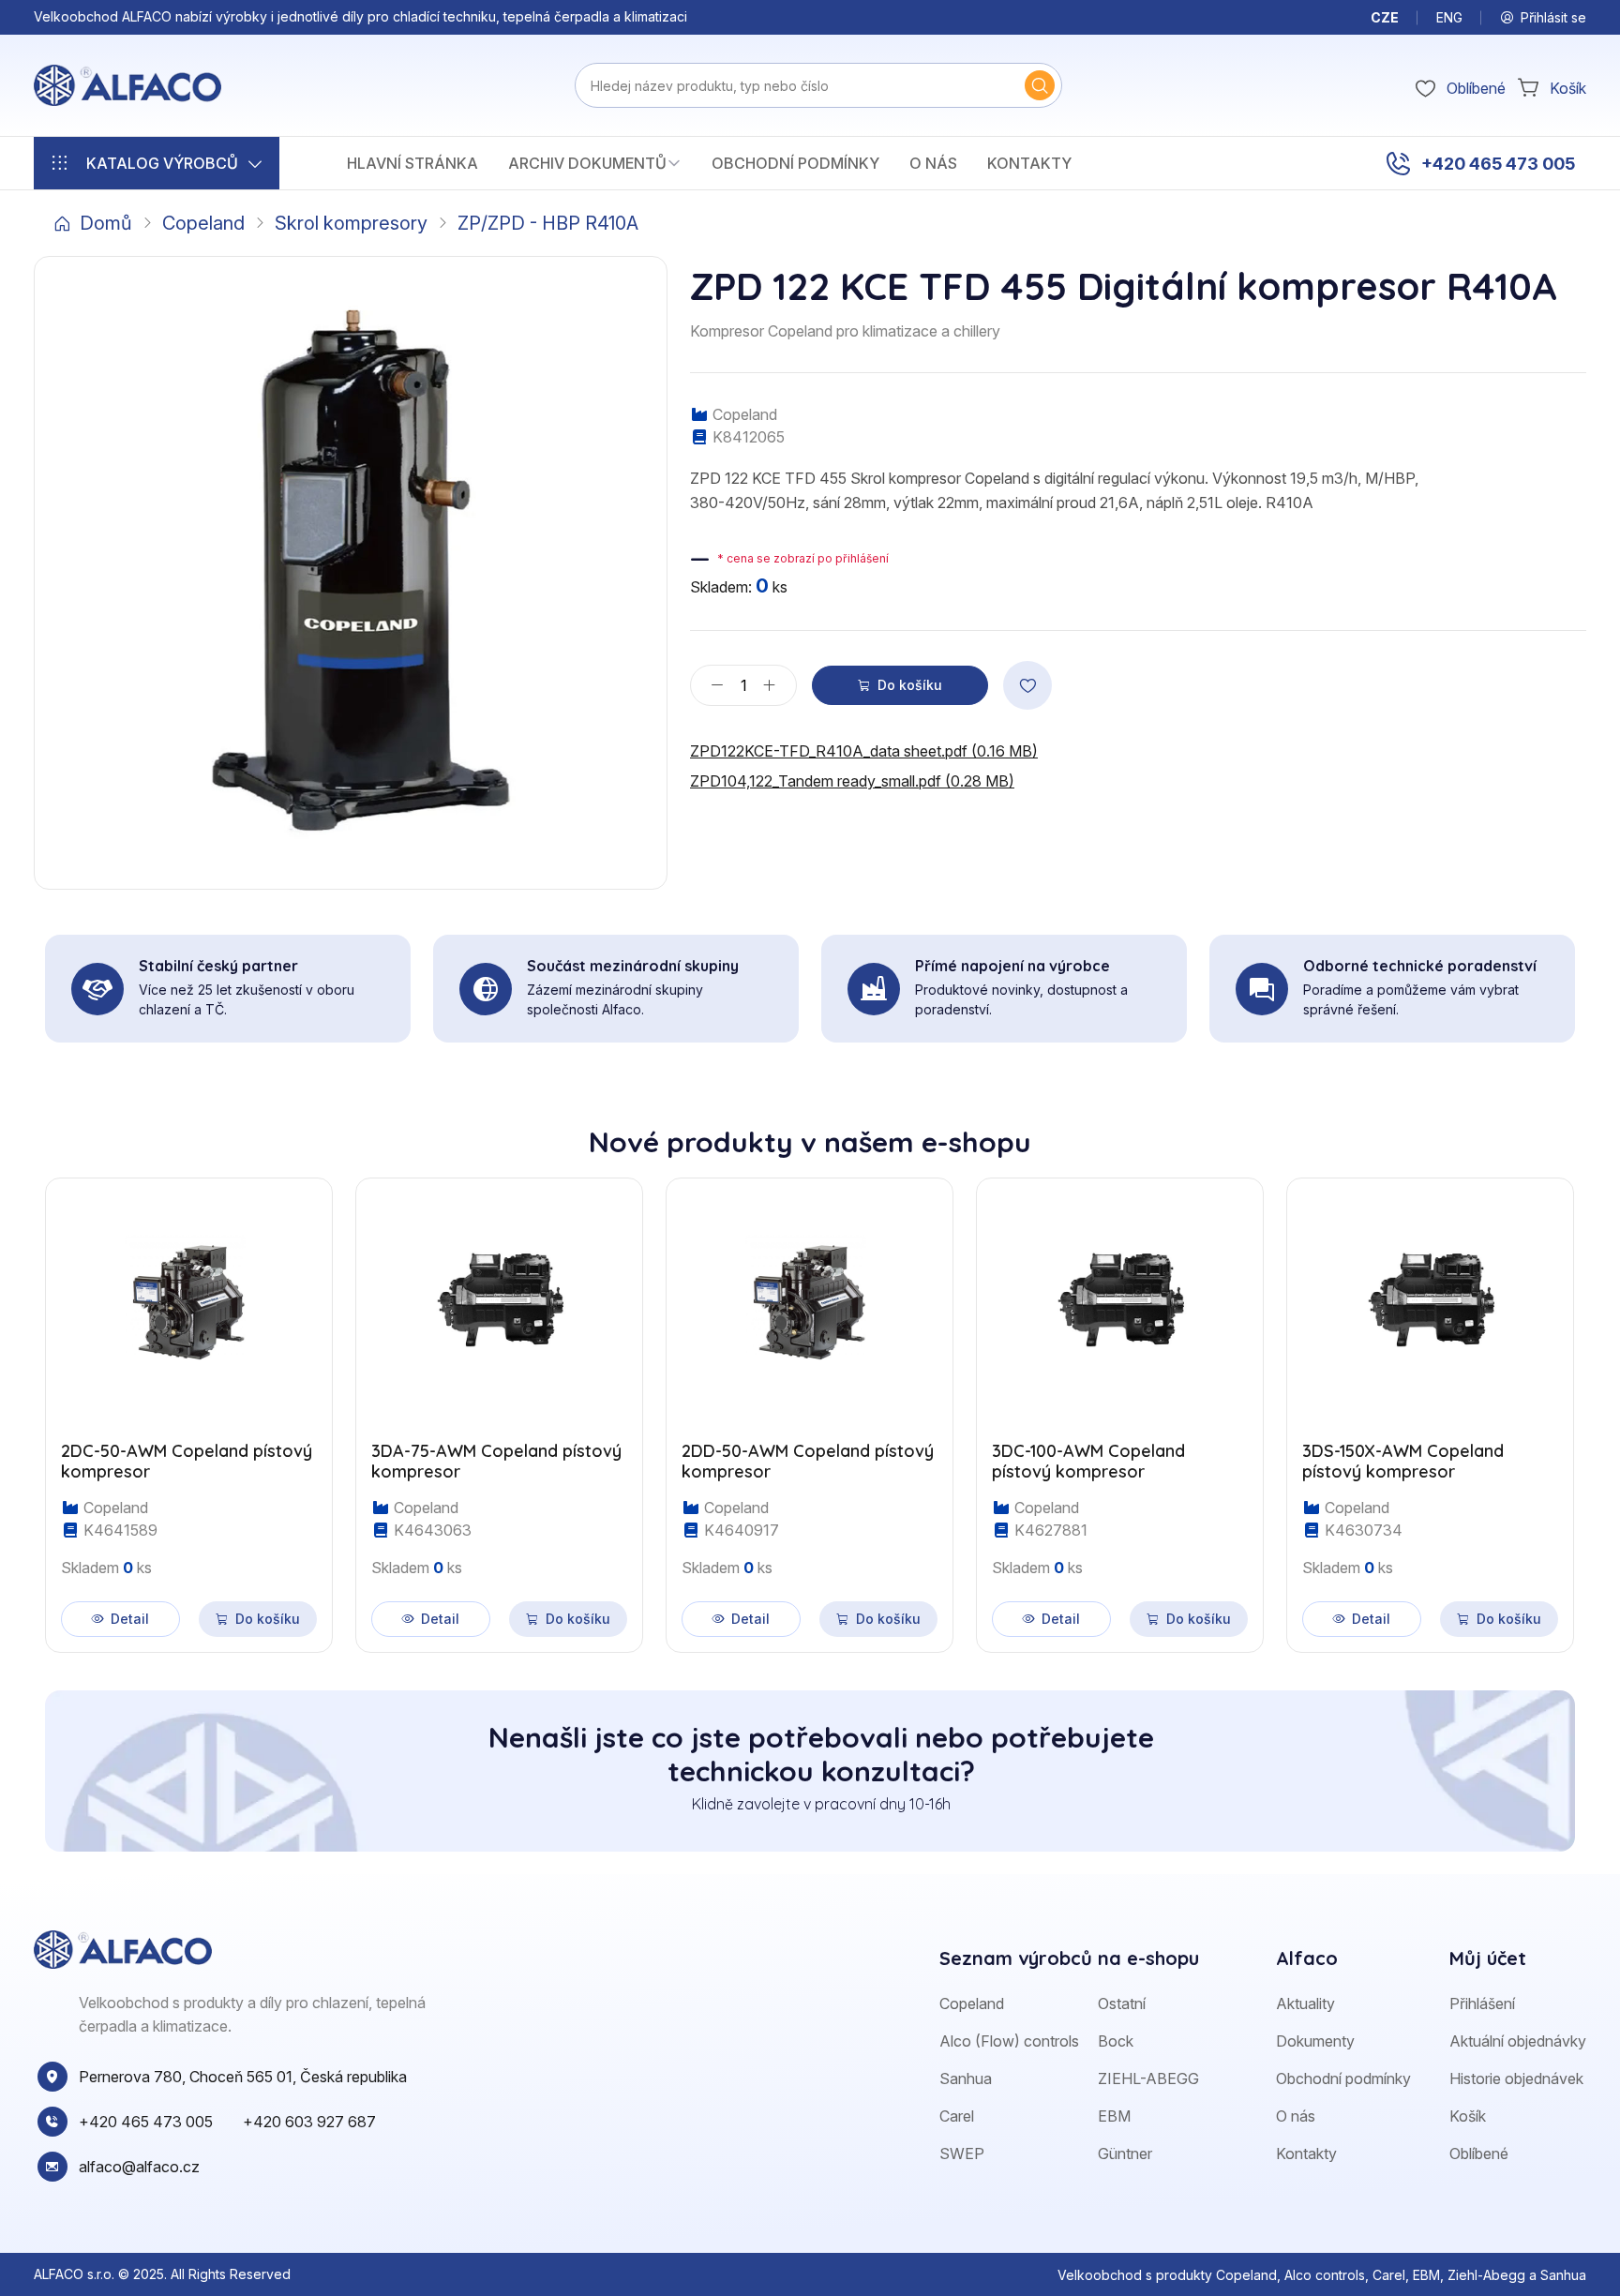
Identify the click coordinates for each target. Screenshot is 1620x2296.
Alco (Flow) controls (1009, 2041)
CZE (1385, 17)
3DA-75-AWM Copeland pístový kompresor (496, 1461)
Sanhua (966, 2078)
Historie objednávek (1516, 2078)
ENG (1449, 17)
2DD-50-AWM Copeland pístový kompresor (808, 1461)
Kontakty (1029, 163)
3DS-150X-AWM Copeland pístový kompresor (1403, 1461)
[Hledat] (1040, 85)
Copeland (203, 223)
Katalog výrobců (162, 163)
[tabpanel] (810, 1404)
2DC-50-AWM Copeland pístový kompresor (187, 1461)
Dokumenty (1315, 2041)
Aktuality (1305, 2003)
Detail (130, 1619)
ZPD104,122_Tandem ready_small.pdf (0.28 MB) (852, 781)
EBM (1114, 2116)
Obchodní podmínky (795, 163)
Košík (1468, 2116)
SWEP (962, 2153)
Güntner (1125, 2153)
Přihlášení (1482, 2003)
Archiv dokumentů (587, 163)
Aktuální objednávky (1518, 2041)
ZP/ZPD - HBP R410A (548, 223)
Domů (106, 223)
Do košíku (910, 685)
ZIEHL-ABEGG (1148, 2078)
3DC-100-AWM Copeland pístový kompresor (1088, 1461)
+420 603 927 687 (309, 2122)
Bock (1116, 2041)
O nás (933, 163)
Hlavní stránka (412, 163)
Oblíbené (1479, 2153)
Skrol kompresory (351, 223)
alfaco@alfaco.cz (139, 2167)
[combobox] (818, 85)
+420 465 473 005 (1498, 164)
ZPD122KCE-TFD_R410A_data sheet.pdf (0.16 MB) (864, 751)
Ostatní (1122, 2003)
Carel (957, 2116)
